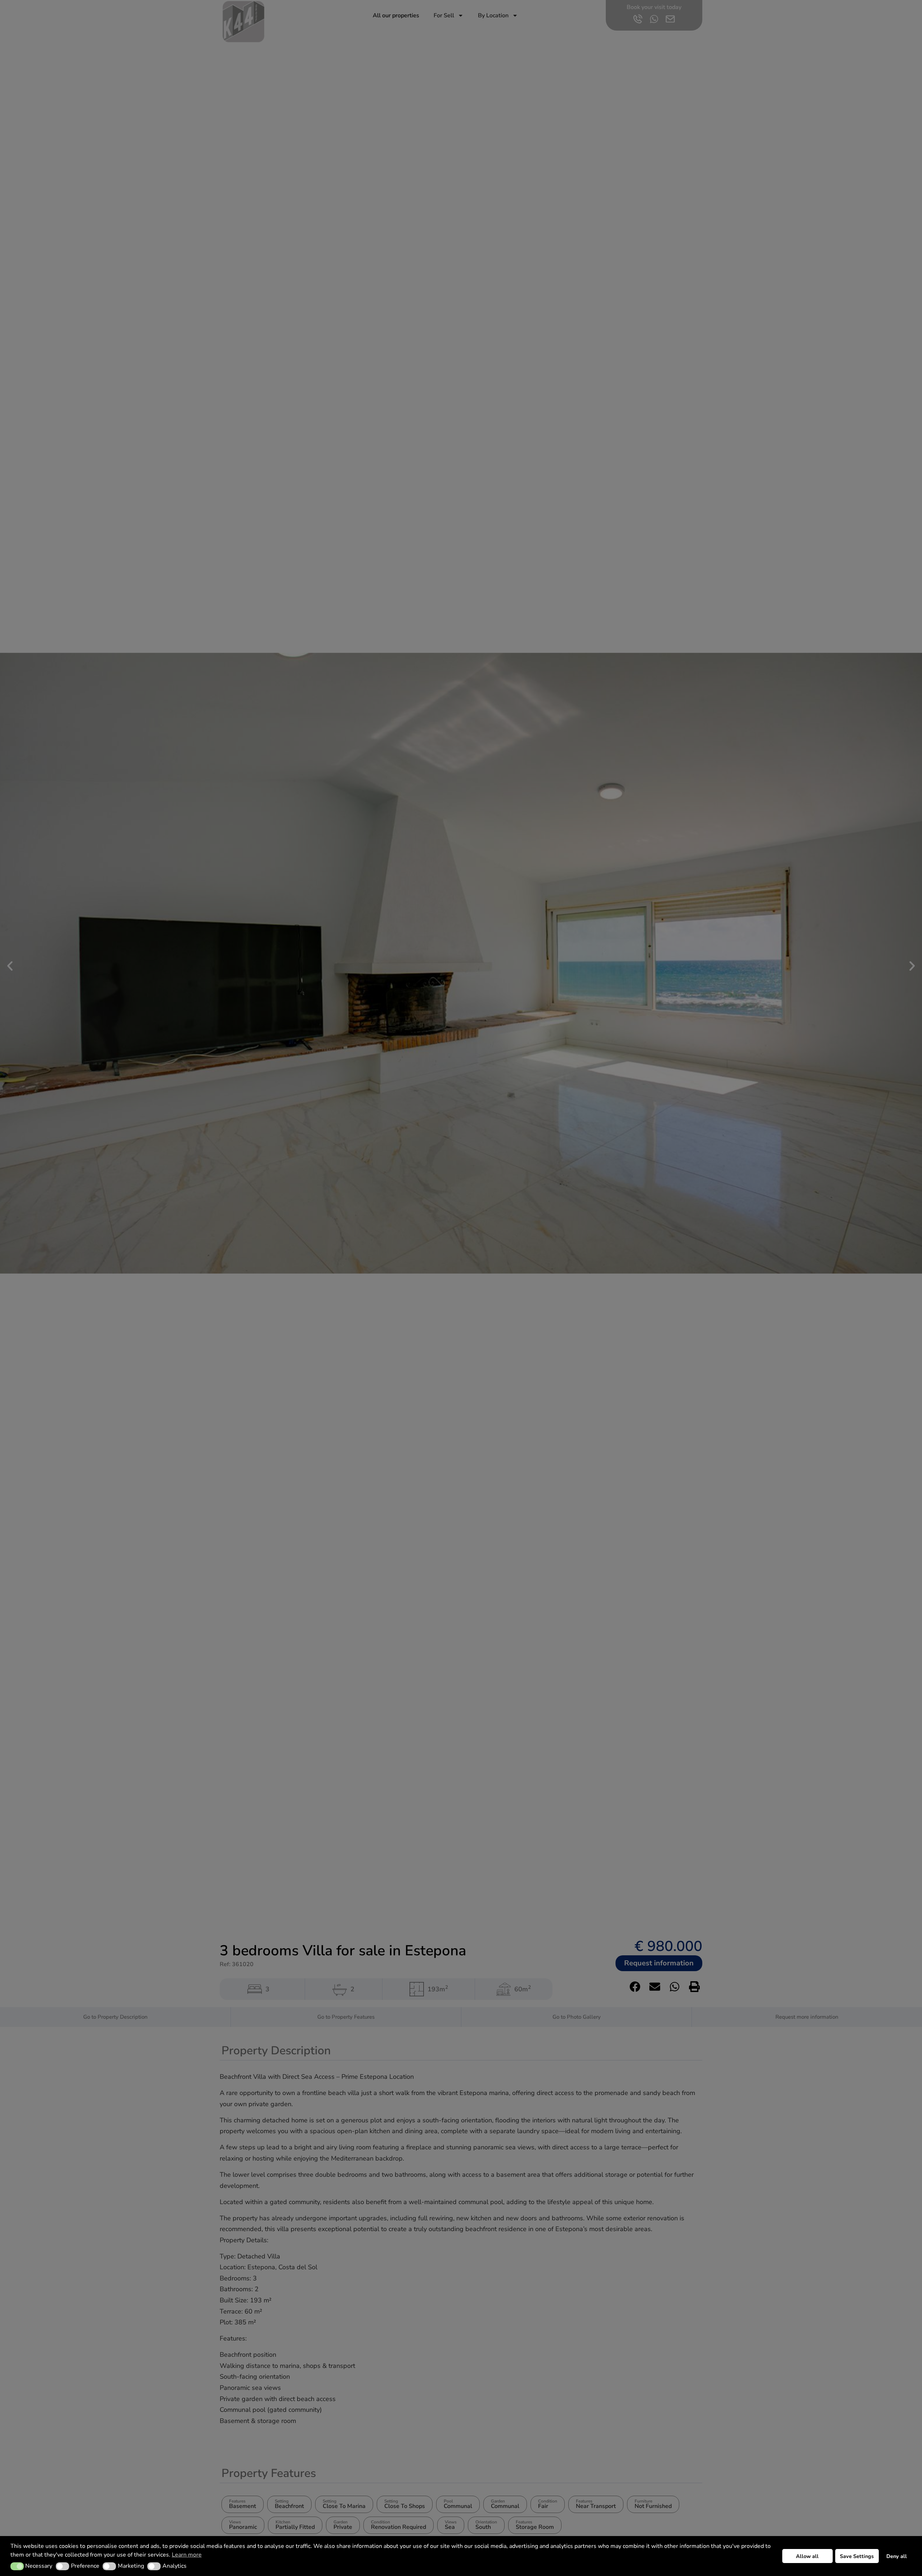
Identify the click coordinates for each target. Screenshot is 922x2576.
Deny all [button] (897, 2556)
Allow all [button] (807, 2556)
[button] (17, 2566)
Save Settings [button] (857, 2556)
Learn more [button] (187, 2555)
